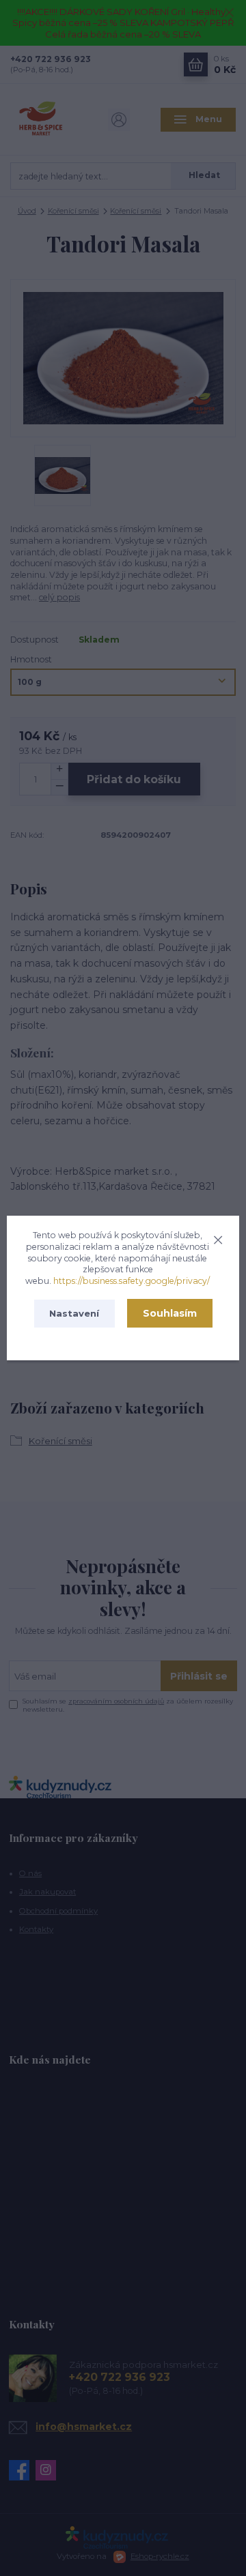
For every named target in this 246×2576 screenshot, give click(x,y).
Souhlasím (170, 1313)
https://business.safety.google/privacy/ (132, 1281)
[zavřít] (218, 1238)
